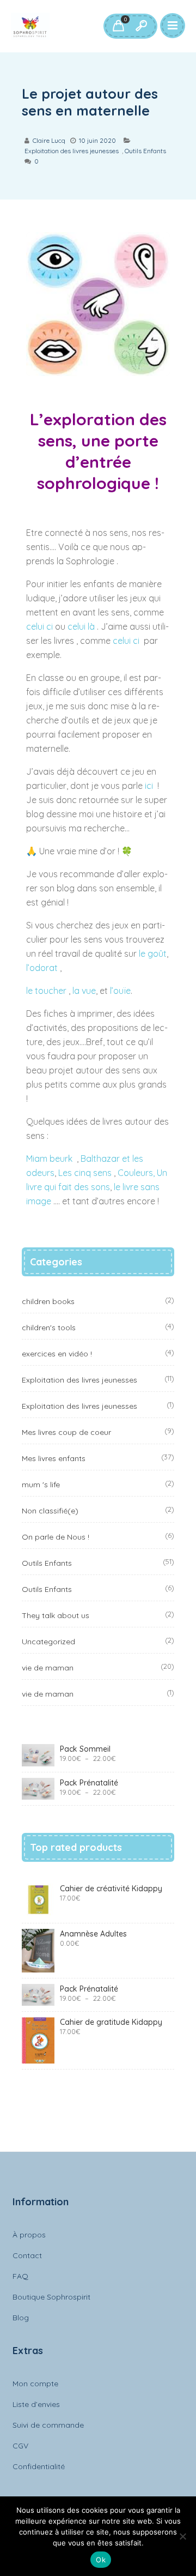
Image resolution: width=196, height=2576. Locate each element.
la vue (84, 991)
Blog (21, 2318)
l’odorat (43, 968)
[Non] (182, 2536)
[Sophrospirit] (30, 26)
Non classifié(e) (50, 1511)
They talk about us (56, 1615)
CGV (20, 2446)
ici (149, 786)
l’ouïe (120, 991)
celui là (82, 626)
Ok (101, 2560)
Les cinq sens (85, 1173)
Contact (27, 2255)
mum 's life (41, 1485)
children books (48, 1301)
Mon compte (35, 2384)
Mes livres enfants (54, 1458)
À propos (29, 2235)
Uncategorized (48, 1642)
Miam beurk (50, 1159)
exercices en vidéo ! (57, 1354)
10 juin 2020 (97, 140)
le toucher (47, 991)
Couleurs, (136, 1173)
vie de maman (48, 1668)
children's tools (49, 1328)
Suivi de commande (48, 2425)
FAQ (20, 2276)
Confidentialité (39, 2466)
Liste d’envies (36, 2404)
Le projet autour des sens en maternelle (90, 102)
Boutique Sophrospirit (51, 2297)
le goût (153, 954)
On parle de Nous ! (56, 1537)
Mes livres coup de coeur (66, 1432)
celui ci (39, 626)
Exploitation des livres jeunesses (72, 151)
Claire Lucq (49, 140)
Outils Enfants (145, 151)
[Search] (141, 26)
